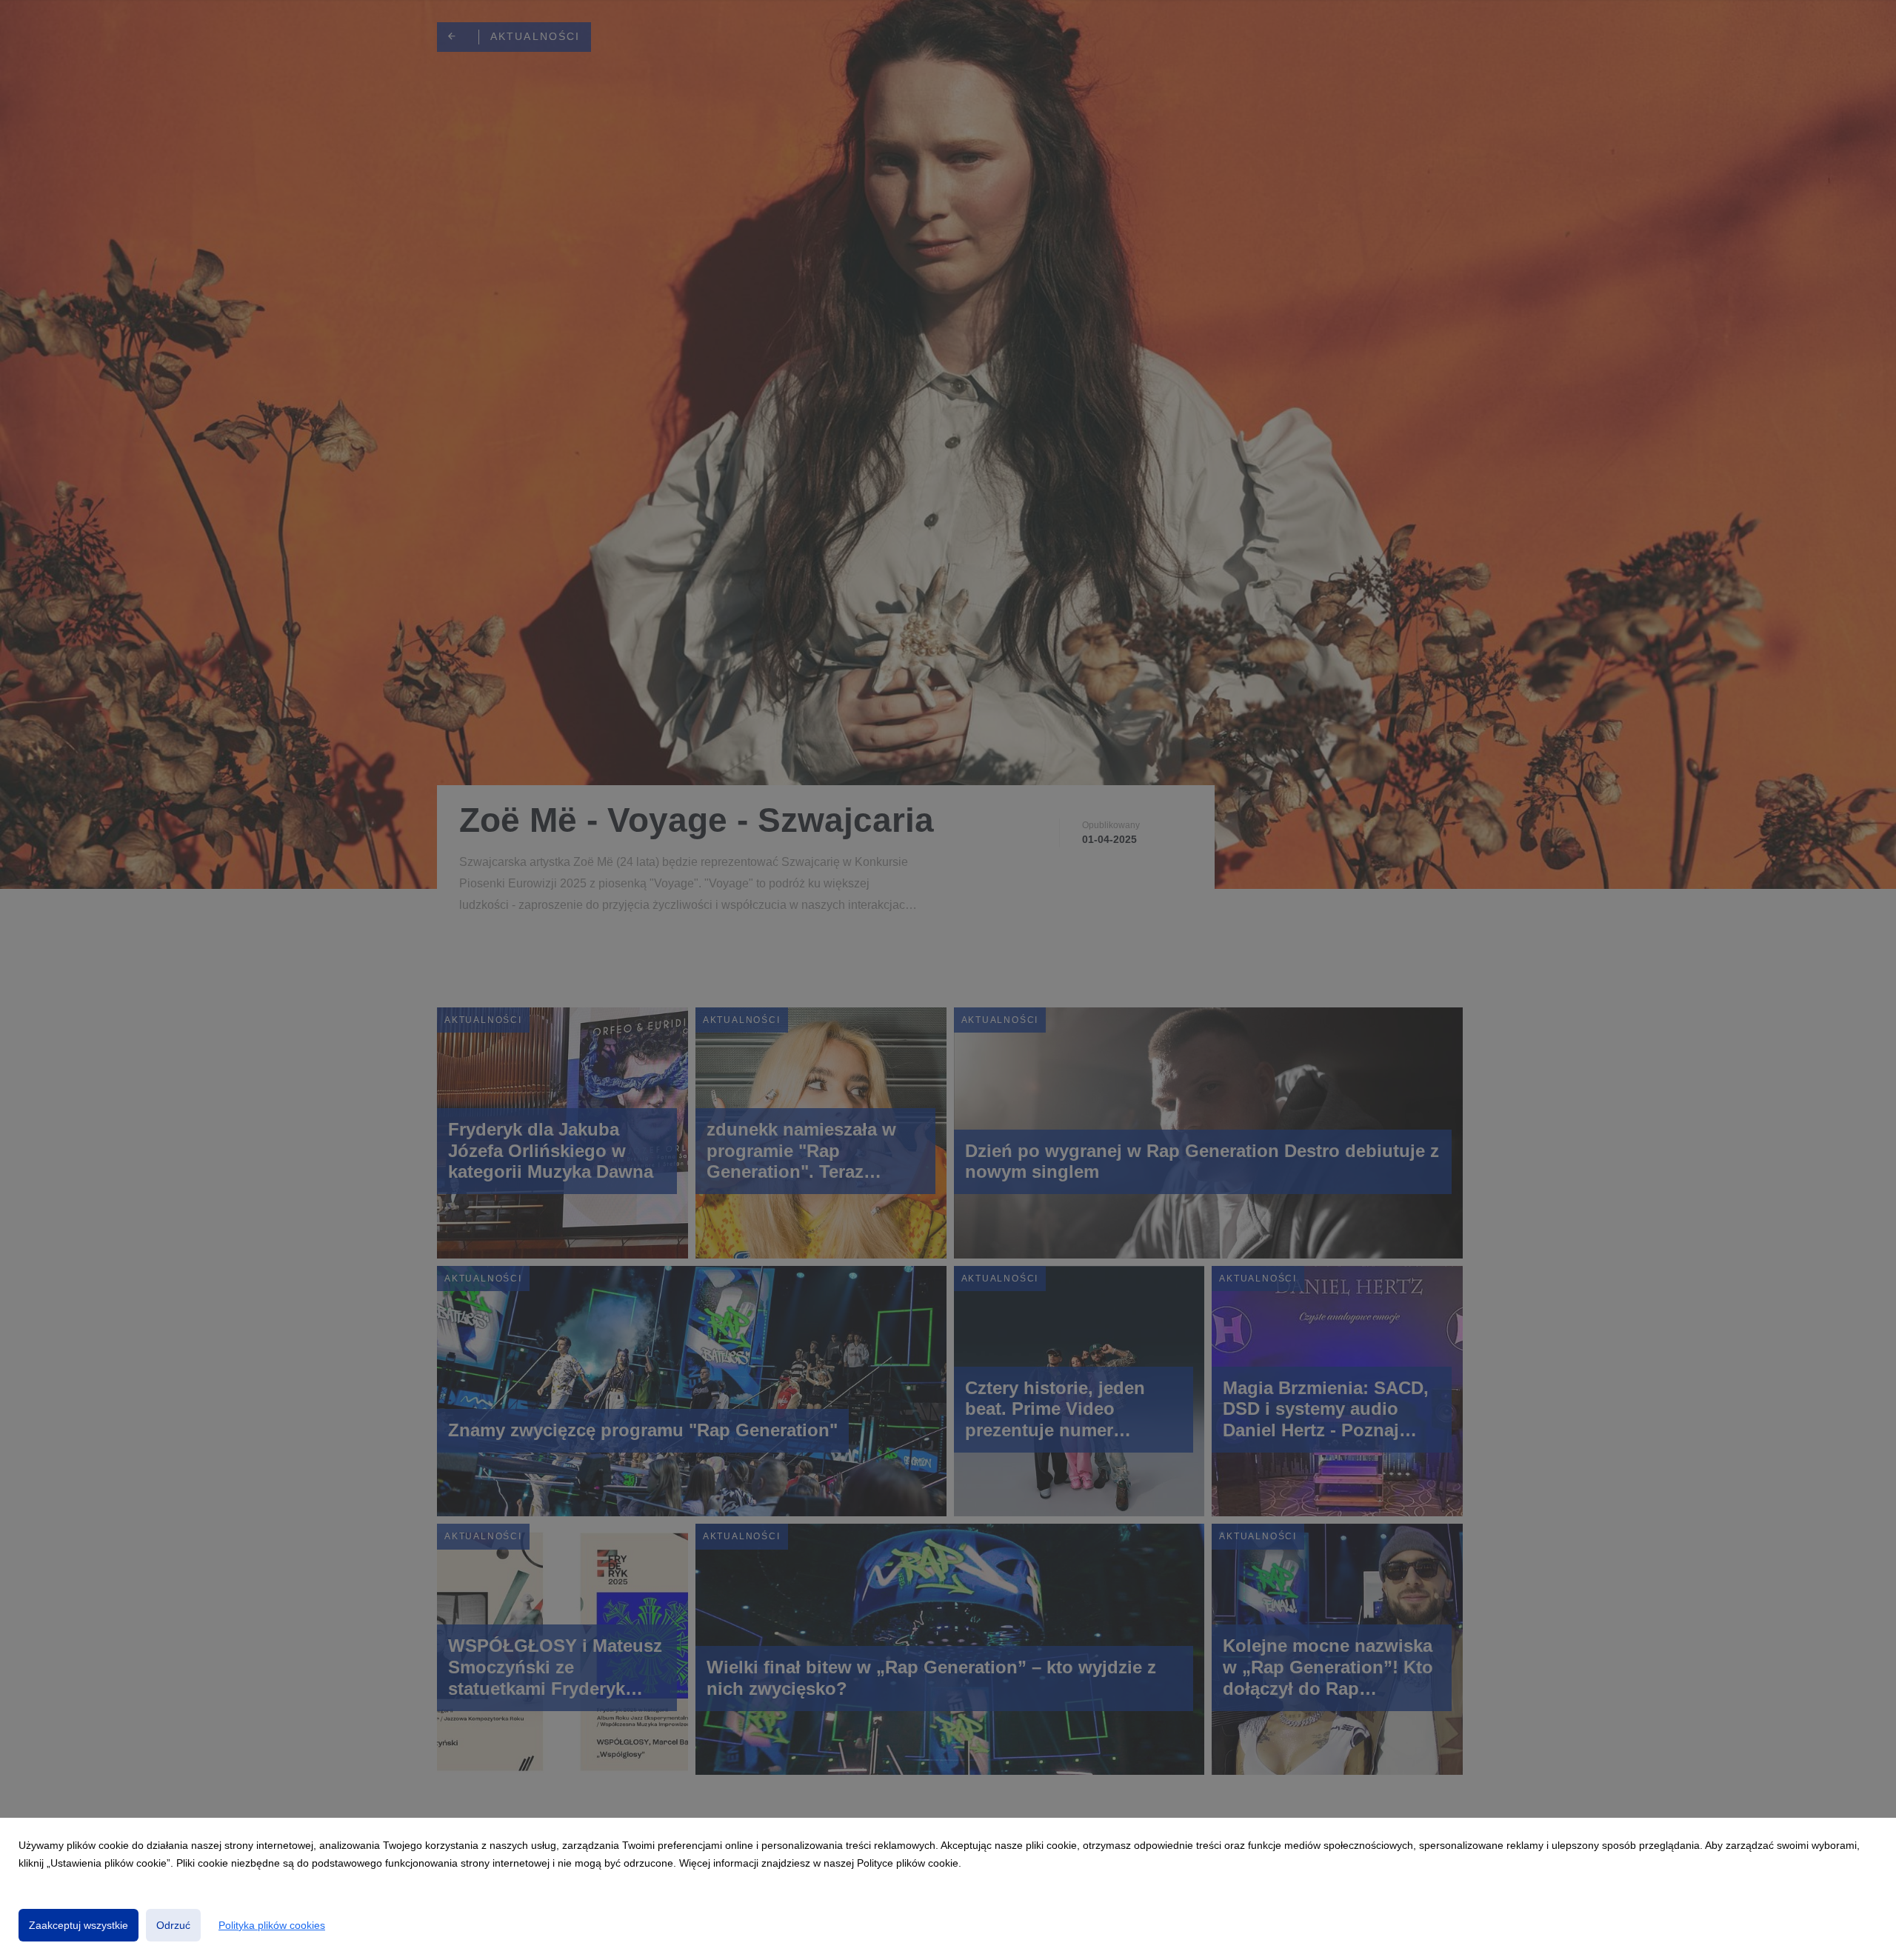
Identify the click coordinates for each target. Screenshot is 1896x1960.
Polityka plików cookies (272, 1925)
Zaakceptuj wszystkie (79, 1925)
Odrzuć (173, 1925)
